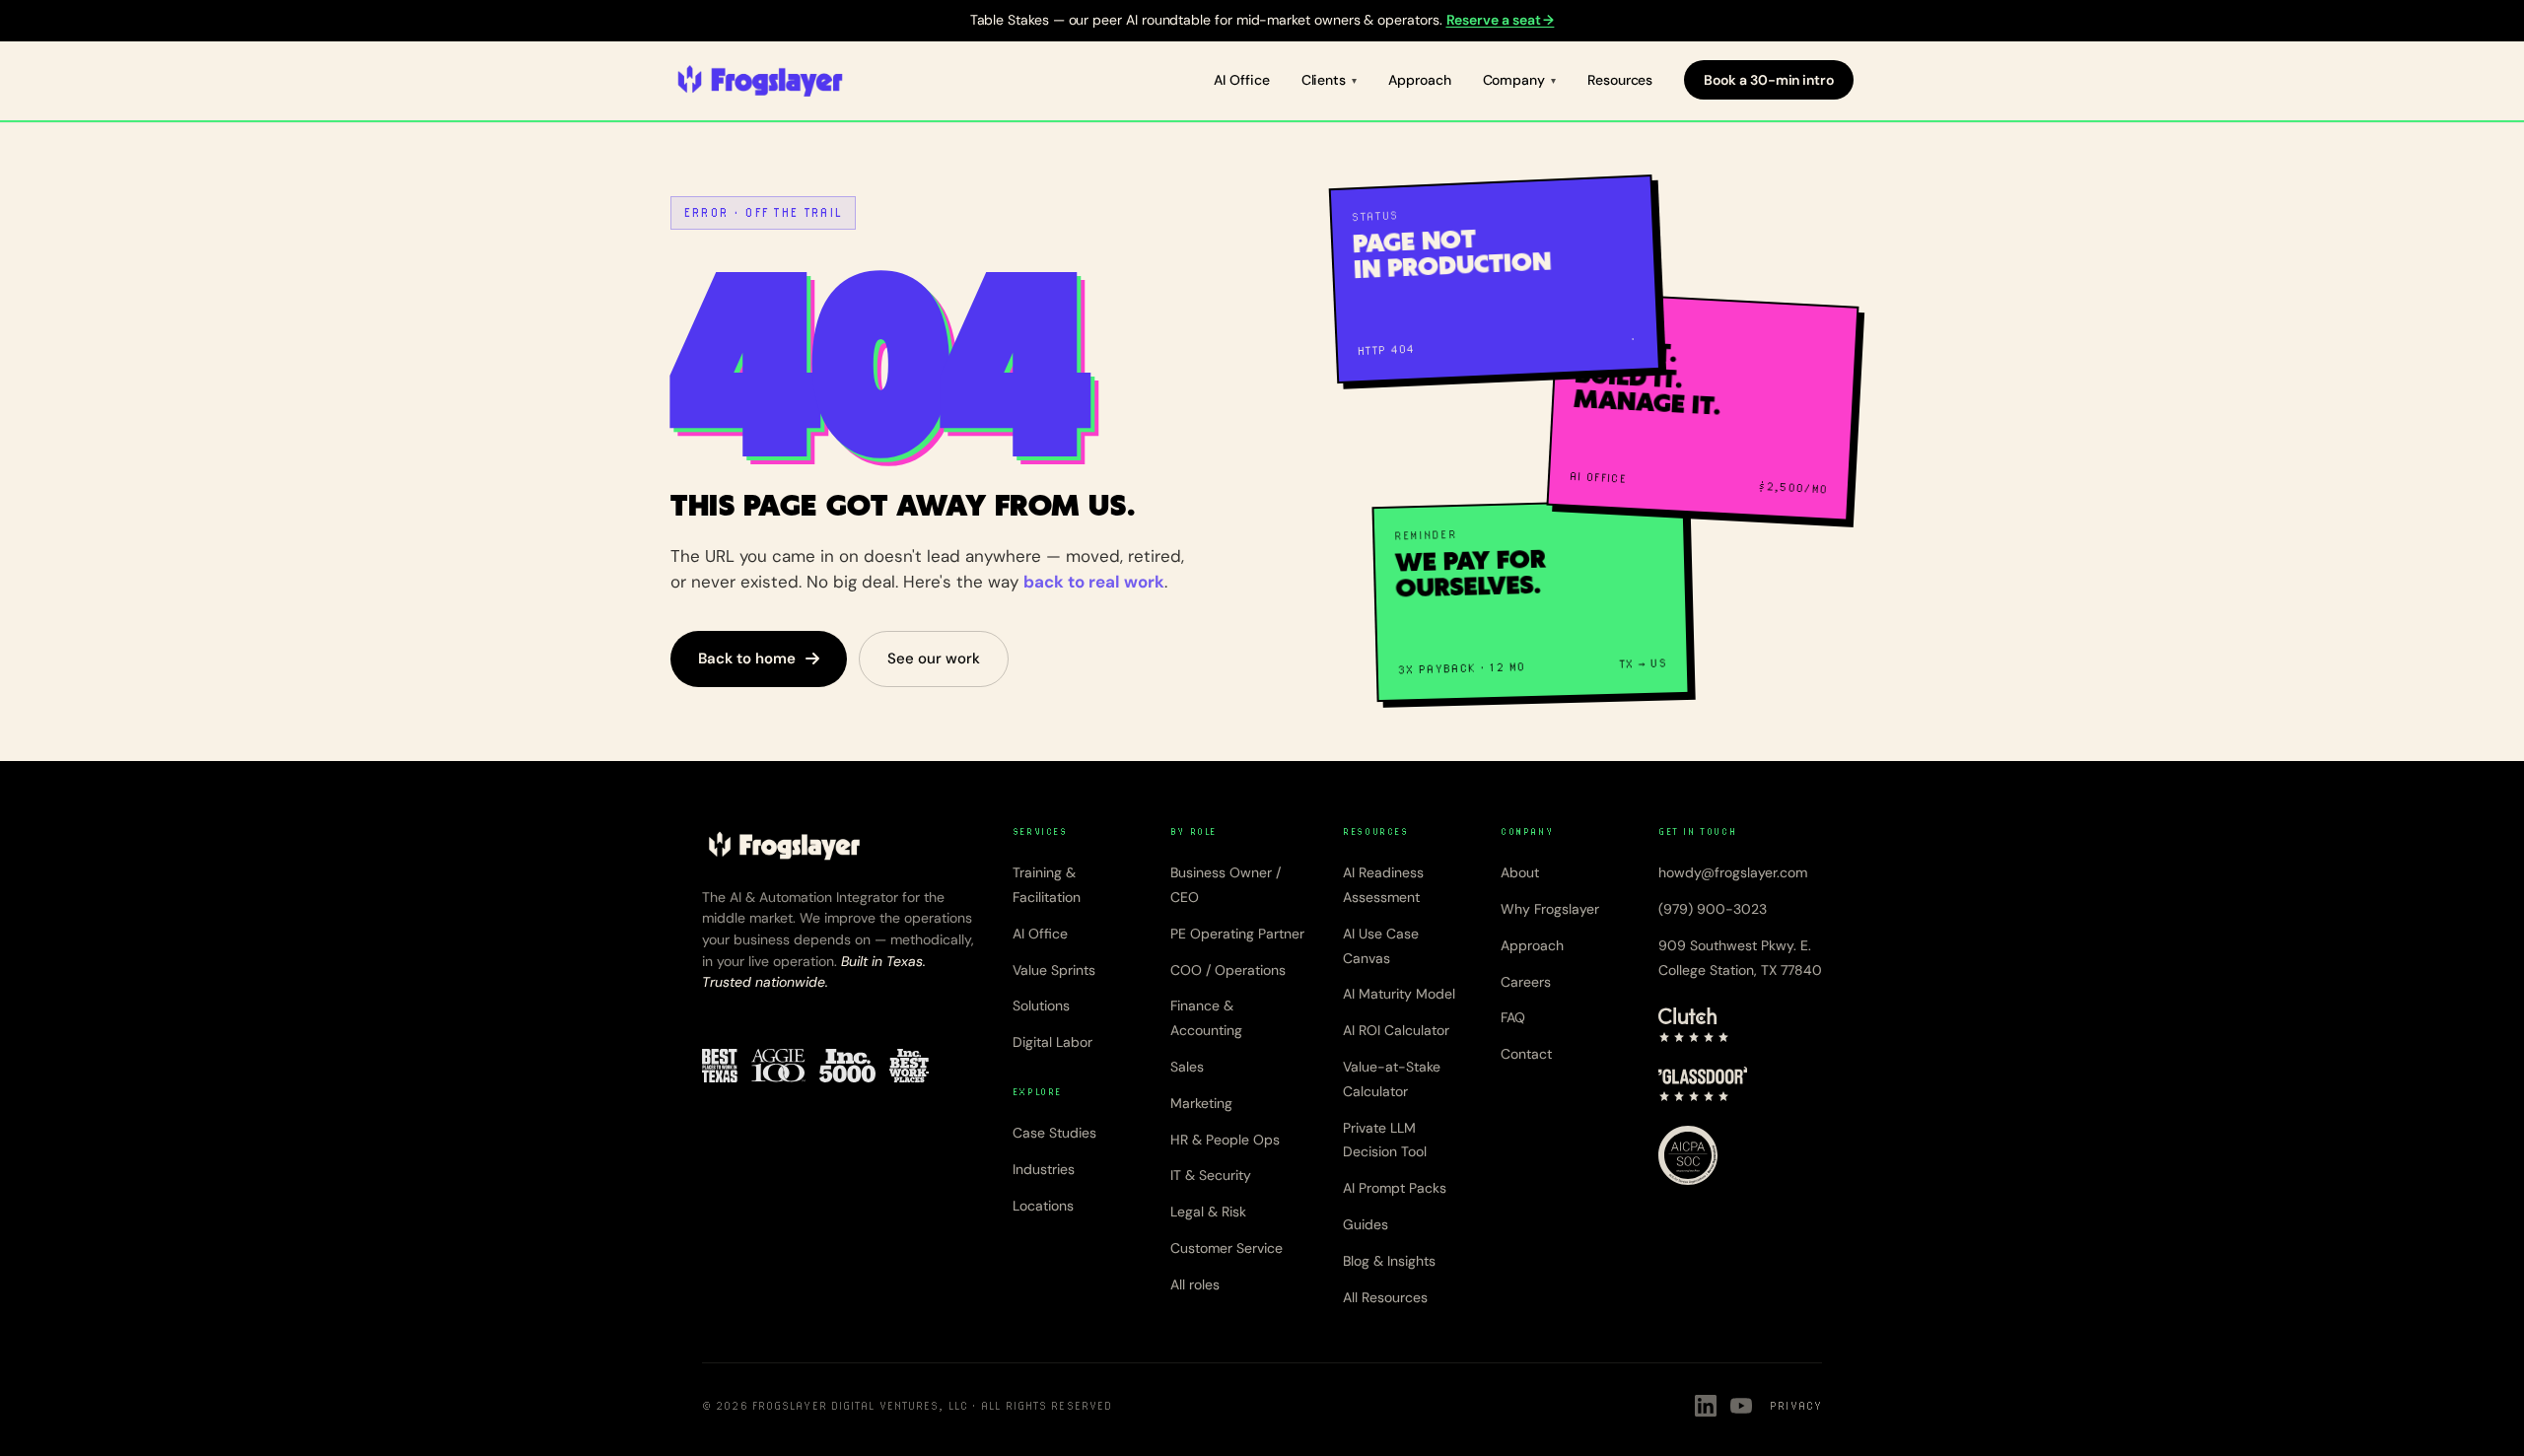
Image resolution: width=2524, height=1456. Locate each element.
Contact (1526, 1054)
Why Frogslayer (1550, 909)
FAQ (1513, 1017)
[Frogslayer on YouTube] (1741, 1406)
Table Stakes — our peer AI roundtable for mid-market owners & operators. (1262, 20)
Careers (1526, 982)
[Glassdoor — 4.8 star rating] (1703, 1084)
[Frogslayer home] (760, 81)
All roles (1195, 1284)
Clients (1324, 80)
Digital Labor (1052, 1042)
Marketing (1201, 1103)
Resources (1620, 80)
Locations (1043, 1206)
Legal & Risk (1208, 1212)
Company (1514, 80)
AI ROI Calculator (1396, 1030)
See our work (934, 659)
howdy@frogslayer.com (1733, 872)
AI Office (1241, 80)
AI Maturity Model (1399, 994)
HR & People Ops (1225, 1140)
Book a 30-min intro (1769, 80)
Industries (1044, 1169)
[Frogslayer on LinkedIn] (1706, 1406)
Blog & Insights (1389, 1261)
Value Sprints (1054, 970)
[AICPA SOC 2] (1688, 1155)
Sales (1187, 1067)
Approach (1419, 80)
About (1520, 872)
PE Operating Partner (1237, 934)
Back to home (747, 659)
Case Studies (1054, 1133)
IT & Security (1211, 1175)
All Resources (1385, 1297)
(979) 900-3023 (1713, 909)
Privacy (1796, 1406)
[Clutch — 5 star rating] (1694, 1025)
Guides (1366, 1224)
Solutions (1041, 1005)
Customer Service (1227, 1248)
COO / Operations (1228, 970)
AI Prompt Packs (1395, 1188)
